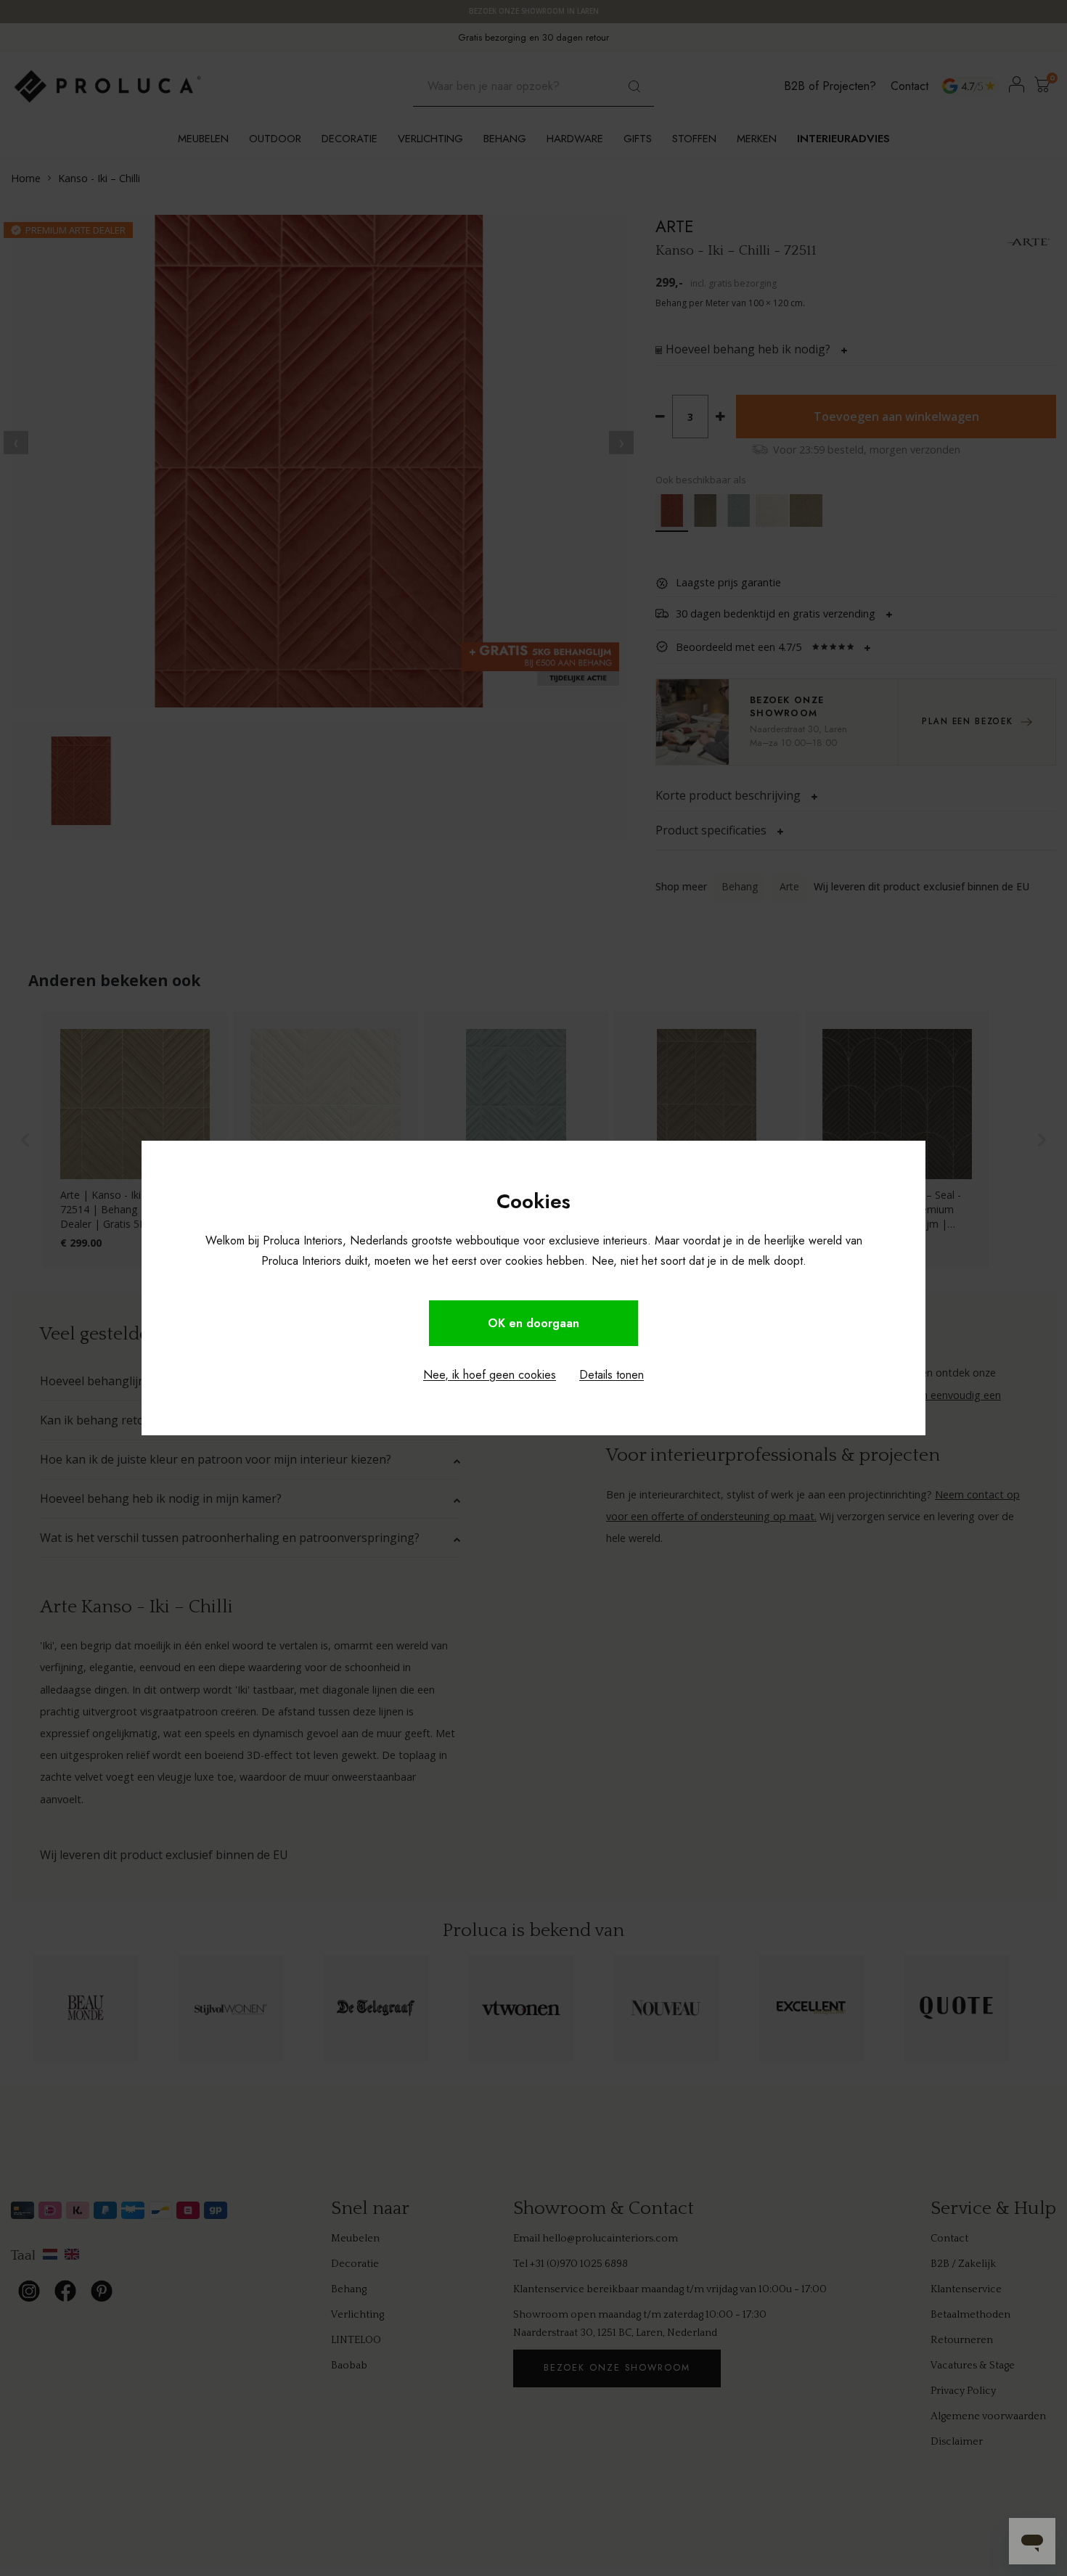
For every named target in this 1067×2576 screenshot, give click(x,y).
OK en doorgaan (533, 1323)
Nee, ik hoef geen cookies (490, 1375)
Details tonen (612, 1375)
